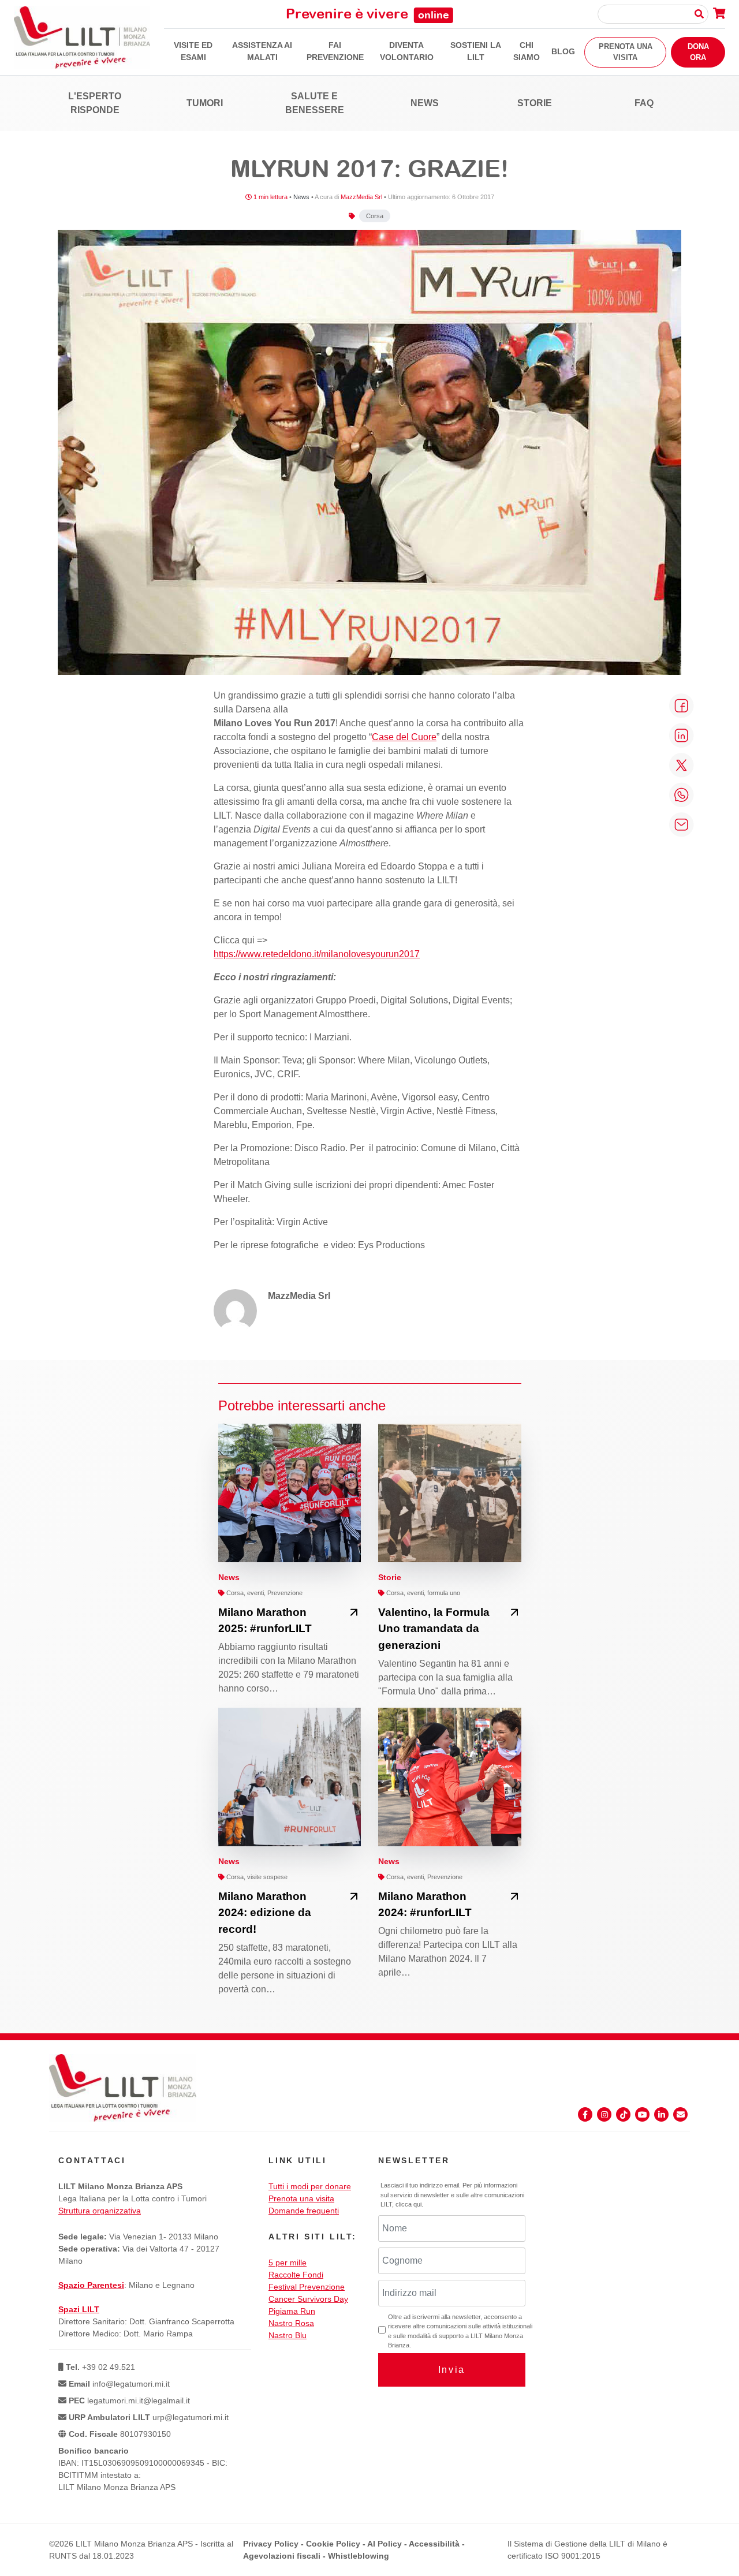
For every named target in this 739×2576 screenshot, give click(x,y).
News (425, 103)
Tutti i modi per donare (310, 2186)
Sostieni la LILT (476, 51)
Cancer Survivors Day (308, 2299)
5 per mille (288, 2263)
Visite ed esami (193, 51)
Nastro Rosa (291, 2323)
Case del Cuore (404, 737)
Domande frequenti (304, 2211)
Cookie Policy (333, 2544)
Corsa (375, 216)
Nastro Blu (288, 2335)
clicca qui (408, 2204)
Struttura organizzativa (100, 2211)
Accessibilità (434, 2544)
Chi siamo (527, 51)
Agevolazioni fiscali (282, 2556)
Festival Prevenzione (307, 2287)
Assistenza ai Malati (262, 51)
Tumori (205, 103)
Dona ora (698, 52)
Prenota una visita (626, 52)
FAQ (644, 103)
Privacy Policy (271, 2544)
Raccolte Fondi (296, 2275)
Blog (563, 51)
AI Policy (385, 2544)
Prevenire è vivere (367, 13)
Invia (452, 2370)
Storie (535, 103)
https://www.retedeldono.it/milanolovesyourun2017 (317, 954)
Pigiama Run (292, 2311)
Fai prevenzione (335, 51)
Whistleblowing (359, 2556)
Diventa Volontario (407, 51)
